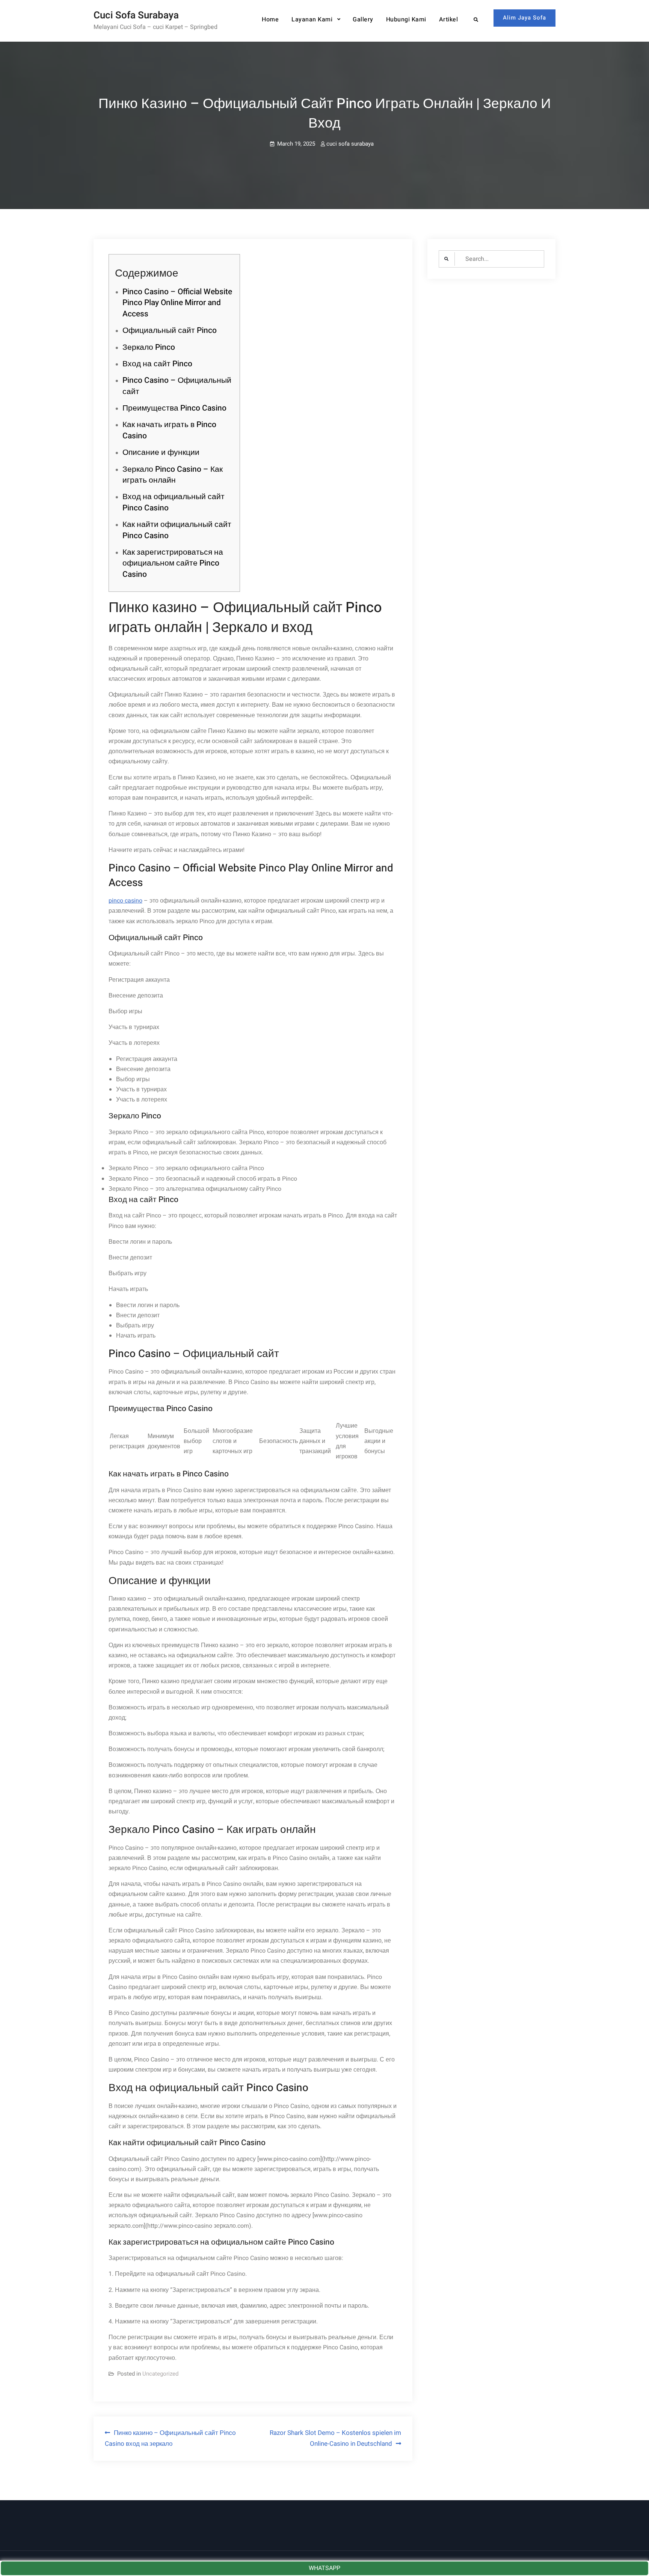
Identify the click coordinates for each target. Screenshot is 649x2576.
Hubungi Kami (406, 20)
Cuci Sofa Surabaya (136, 15)
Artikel (449, 20)
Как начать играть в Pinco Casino (169, 430)
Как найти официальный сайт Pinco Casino (177, 530)
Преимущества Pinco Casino (174, 408)
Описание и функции (161, 452)
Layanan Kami (312, 20)
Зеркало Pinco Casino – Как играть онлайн (173, 475)
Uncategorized (160, 2374)
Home (270, 20)
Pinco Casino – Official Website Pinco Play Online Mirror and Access (177, 303)
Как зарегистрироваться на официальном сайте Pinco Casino (173, 563)
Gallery (363, 20)
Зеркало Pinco (149, 347)
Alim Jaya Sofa (524, 18)
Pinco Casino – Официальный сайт (177, 386)
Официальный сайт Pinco (170, 330)
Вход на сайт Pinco (157, 364)
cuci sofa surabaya (350, 144)
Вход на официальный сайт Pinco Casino (174, 502)
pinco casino (125, 901)
